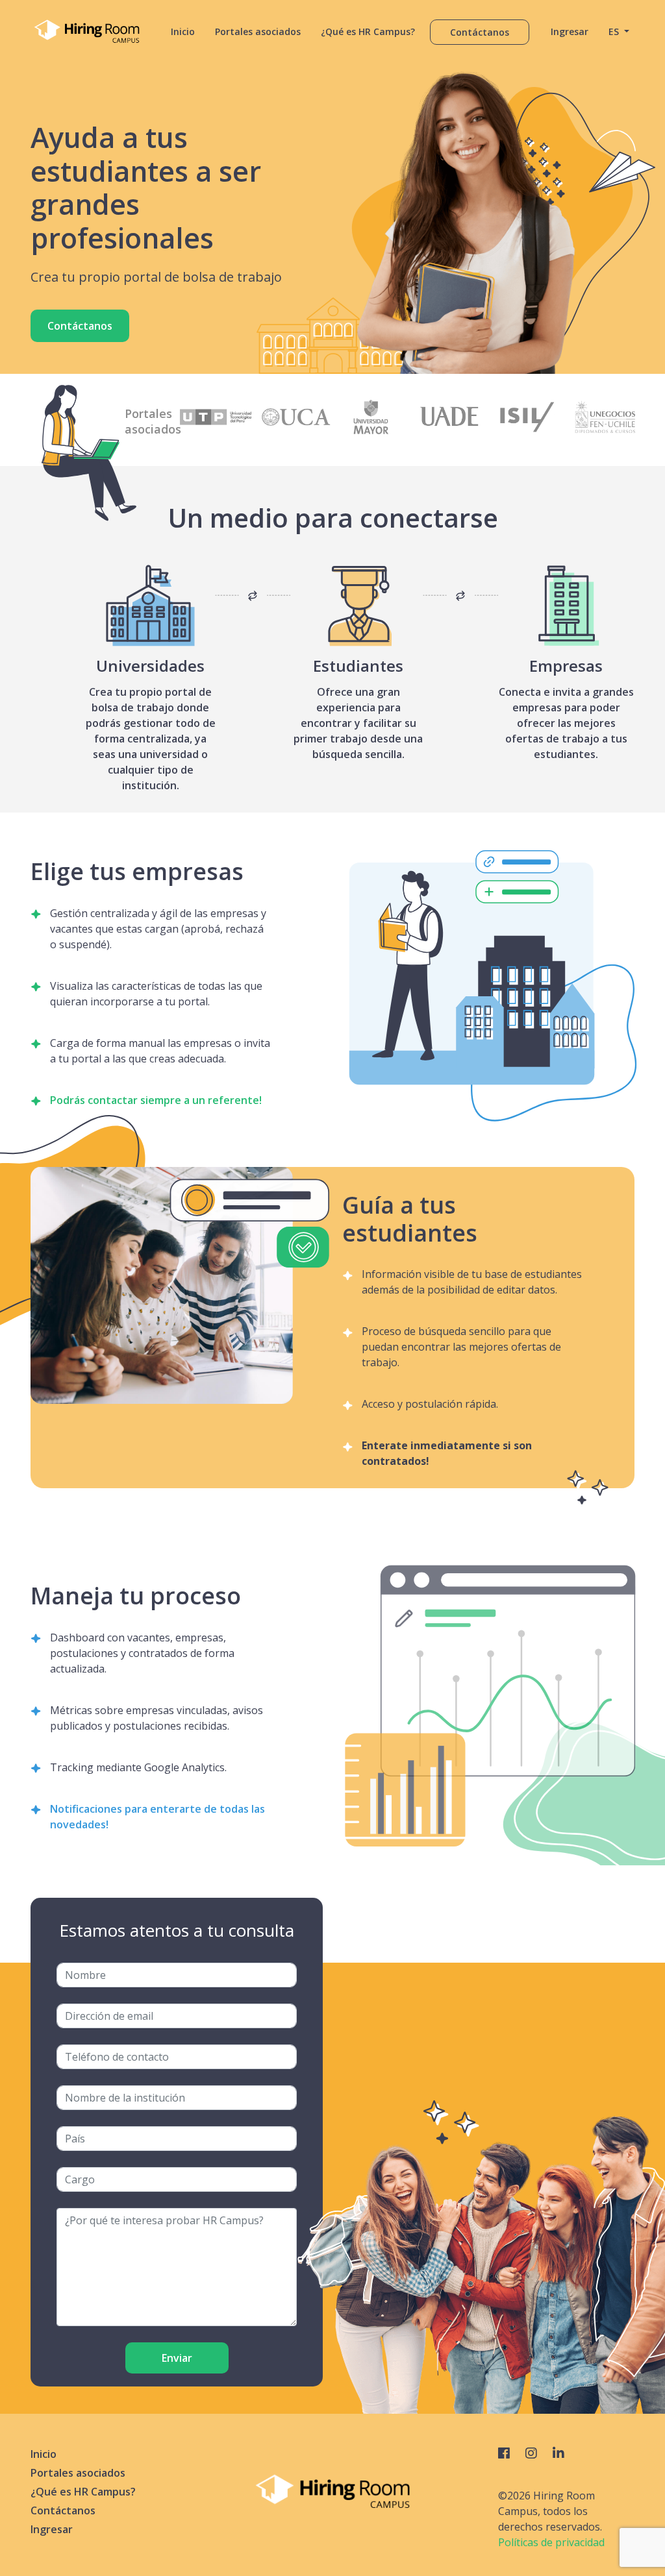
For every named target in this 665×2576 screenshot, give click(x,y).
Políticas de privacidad (551, 2542)
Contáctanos (480, 32)
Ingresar (570, 31)
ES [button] (615, 31)
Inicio (183, 31)
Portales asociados (258, 31)
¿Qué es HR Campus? (368, 31)
